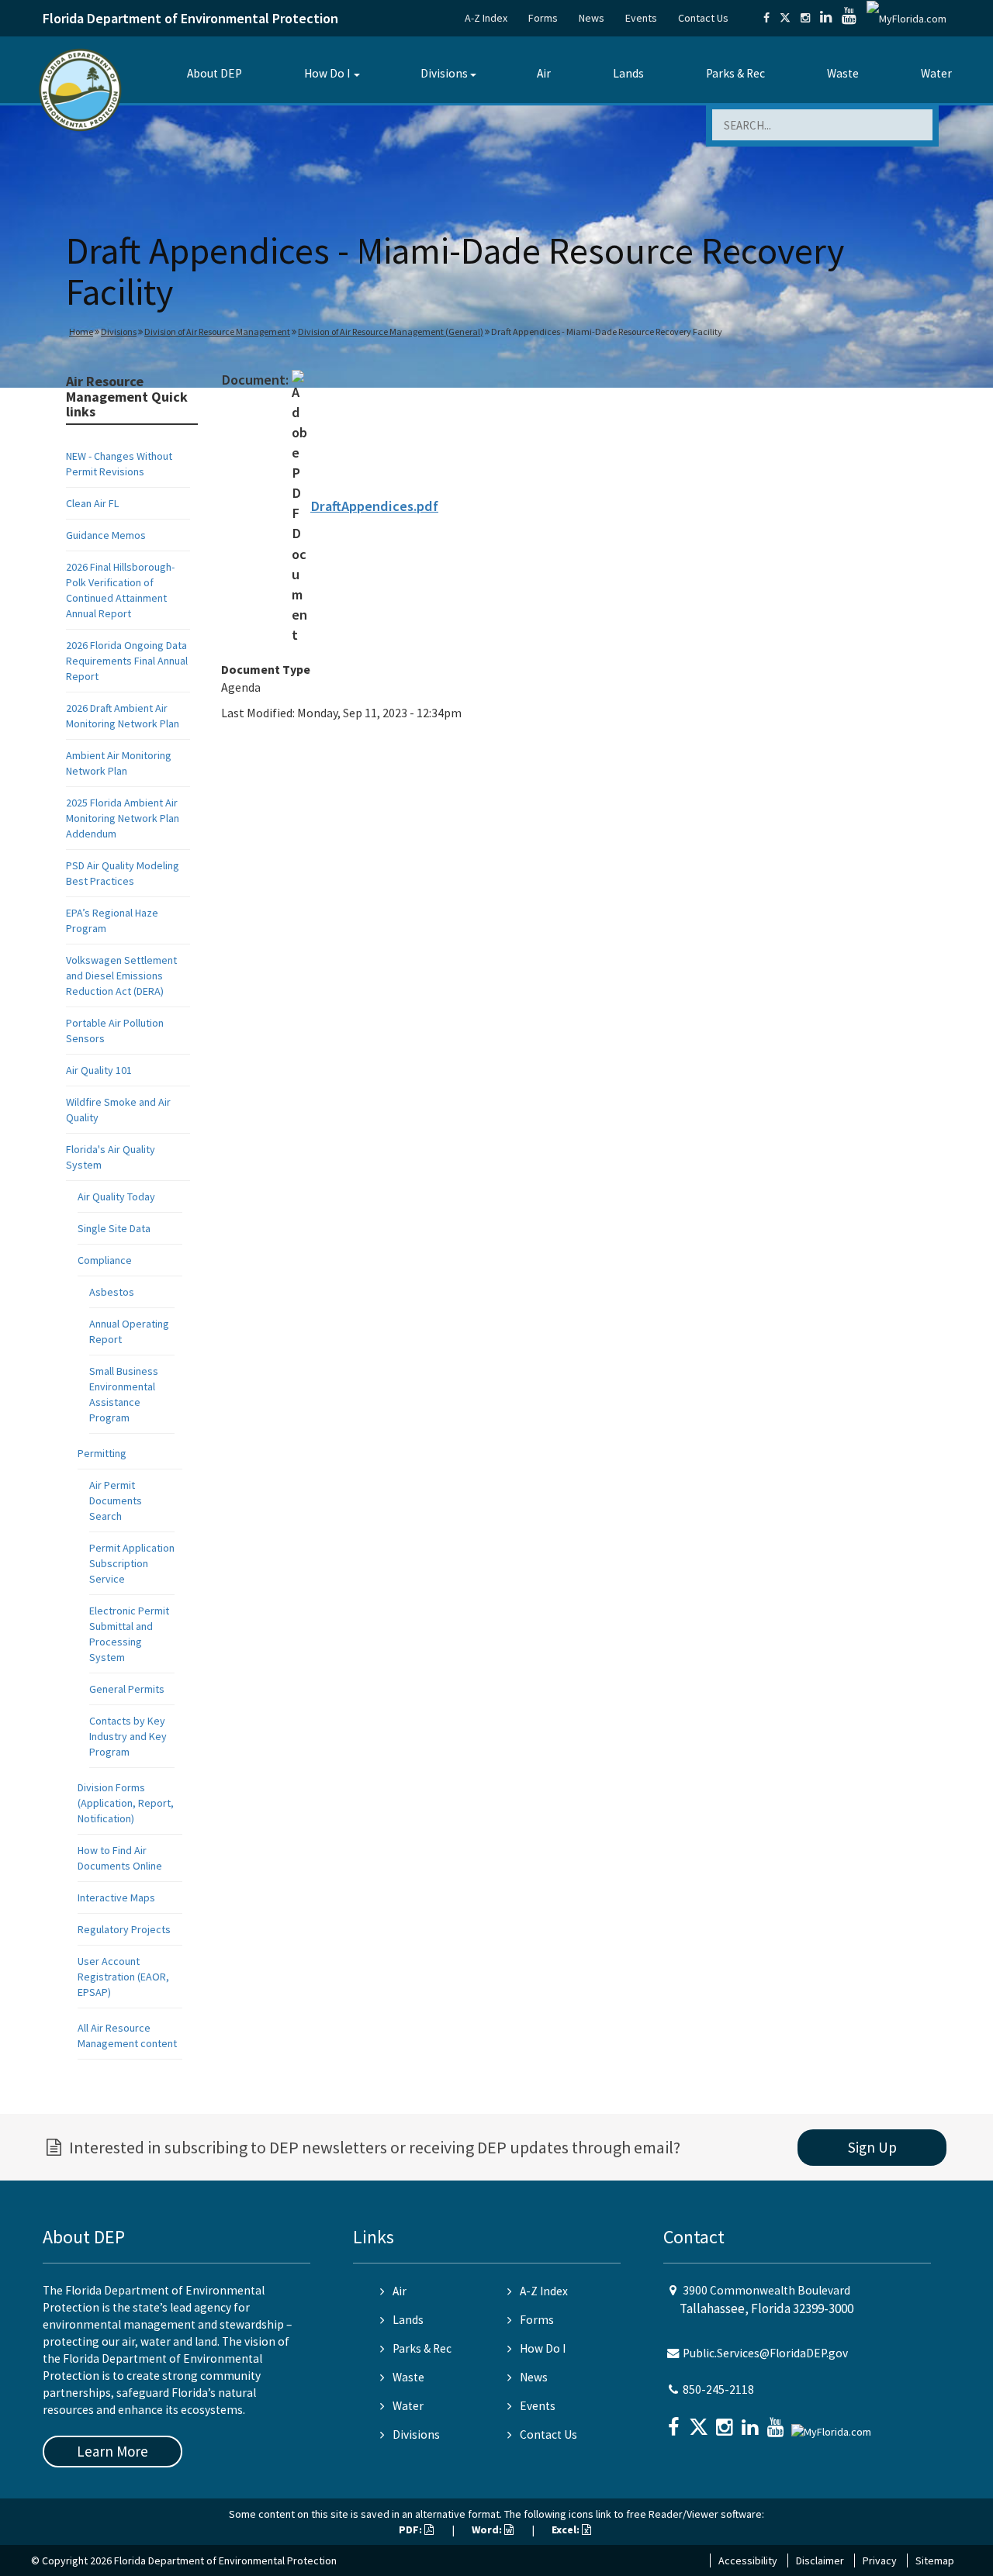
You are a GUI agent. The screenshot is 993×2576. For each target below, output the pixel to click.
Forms (543, 18)
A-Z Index (486, 18)
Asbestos (112, 1292)
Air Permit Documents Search (116, 1500)
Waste (843, 73)
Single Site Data (114, 1228)
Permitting (102, 1453)
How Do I (327, 73)
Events (641, 18)
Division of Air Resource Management (217, 331)
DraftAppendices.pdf (374, 506)
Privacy (880, 2560)
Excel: (567, 2529)
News (592, 18)
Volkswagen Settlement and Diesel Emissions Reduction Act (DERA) (121, 975)
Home (81, 331)
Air (544, 73)
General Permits (127, 1689)
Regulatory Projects (124, 1929)
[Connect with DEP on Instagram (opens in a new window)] (805, 18)
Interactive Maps (116, 1897)
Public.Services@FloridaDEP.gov (765, 2353)
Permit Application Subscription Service (132, 1563)
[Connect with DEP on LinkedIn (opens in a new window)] (826, 18)
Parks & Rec (735, 73)
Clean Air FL (92, 503)
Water (936, 73)
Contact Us (703, 18)
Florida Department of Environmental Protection (190, 18)
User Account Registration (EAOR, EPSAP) (123, 1977)
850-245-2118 (718, 2390)
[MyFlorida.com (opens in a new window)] (907, 18)
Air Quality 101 (99, 1070)
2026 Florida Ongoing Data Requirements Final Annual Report (127, 661)
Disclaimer (820, 2560)
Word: (488, 2529)
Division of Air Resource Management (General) (391, 331)
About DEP (215, 73)
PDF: (412, 2529)
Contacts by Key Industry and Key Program (128, 1736)
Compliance (105, 1260)
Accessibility (748, 2560)
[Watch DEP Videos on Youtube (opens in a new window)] (849, 18)
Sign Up (872, 2147)
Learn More (112, 2451)
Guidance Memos (106, 535)
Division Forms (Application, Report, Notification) (126, 1803)
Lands (628, 73)
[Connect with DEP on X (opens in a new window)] (785, 18)
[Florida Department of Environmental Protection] (80, 89)
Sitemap (935, 2560)
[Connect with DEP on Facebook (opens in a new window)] (766, 18)
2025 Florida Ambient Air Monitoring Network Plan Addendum (123, 818)
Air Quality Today (116, 1196)
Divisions (444, 73)
